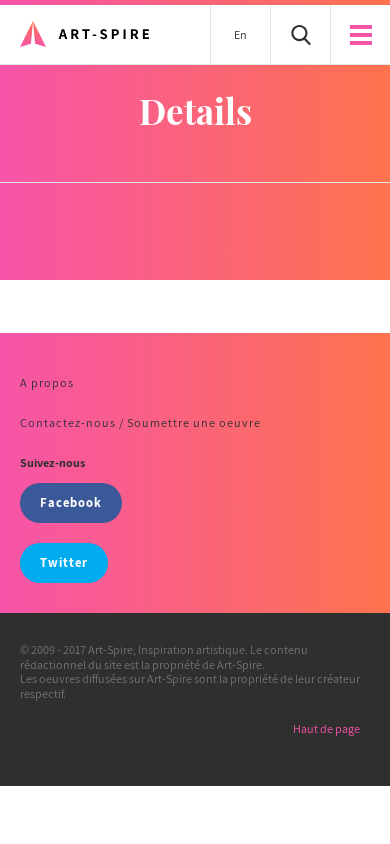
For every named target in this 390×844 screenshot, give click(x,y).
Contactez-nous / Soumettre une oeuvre (140, 422)
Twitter (64, 562)
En (240, 34)
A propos (47, 382)
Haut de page (326, 728)
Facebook (71, 502)
